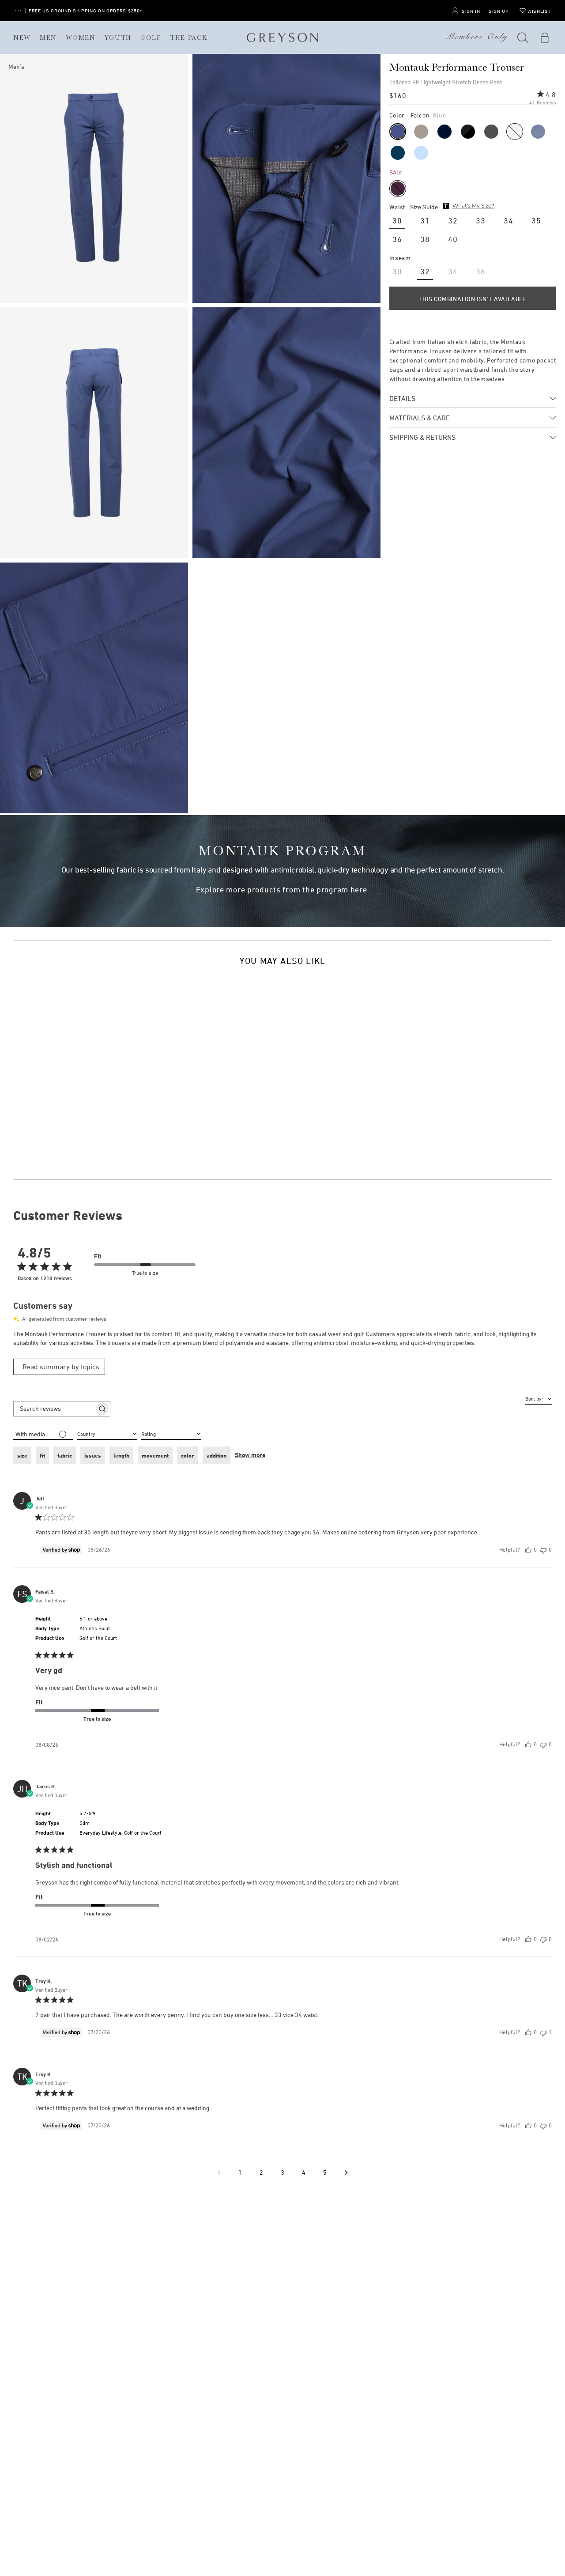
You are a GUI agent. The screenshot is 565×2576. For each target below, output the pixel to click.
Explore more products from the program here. (283, 890)
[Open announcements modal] (18, 11)
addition (217, 1455)
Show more (250, 1455)
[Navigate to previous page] (219, 2172)
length (121, 1455)
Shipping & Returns (422, 437)
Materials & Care (420, 418)
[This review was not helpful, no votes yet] (543, 1550)
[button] (523, 38)
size (22, 1455)
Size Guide (424, 207)
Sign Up (499, 11)
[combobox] (171, 1433)
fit (42, 1455)
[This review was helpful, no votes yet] (528, 1550)
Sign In (471, 11)
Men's (16, 66)
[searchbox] (54, 1409)
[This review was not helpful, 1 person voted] (543, 2032)
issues (93, 1455)
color (188, 1455)
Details (402, 398)
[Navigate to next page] (346, 2172)
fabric (65, 1455)
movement (155, 1455)
